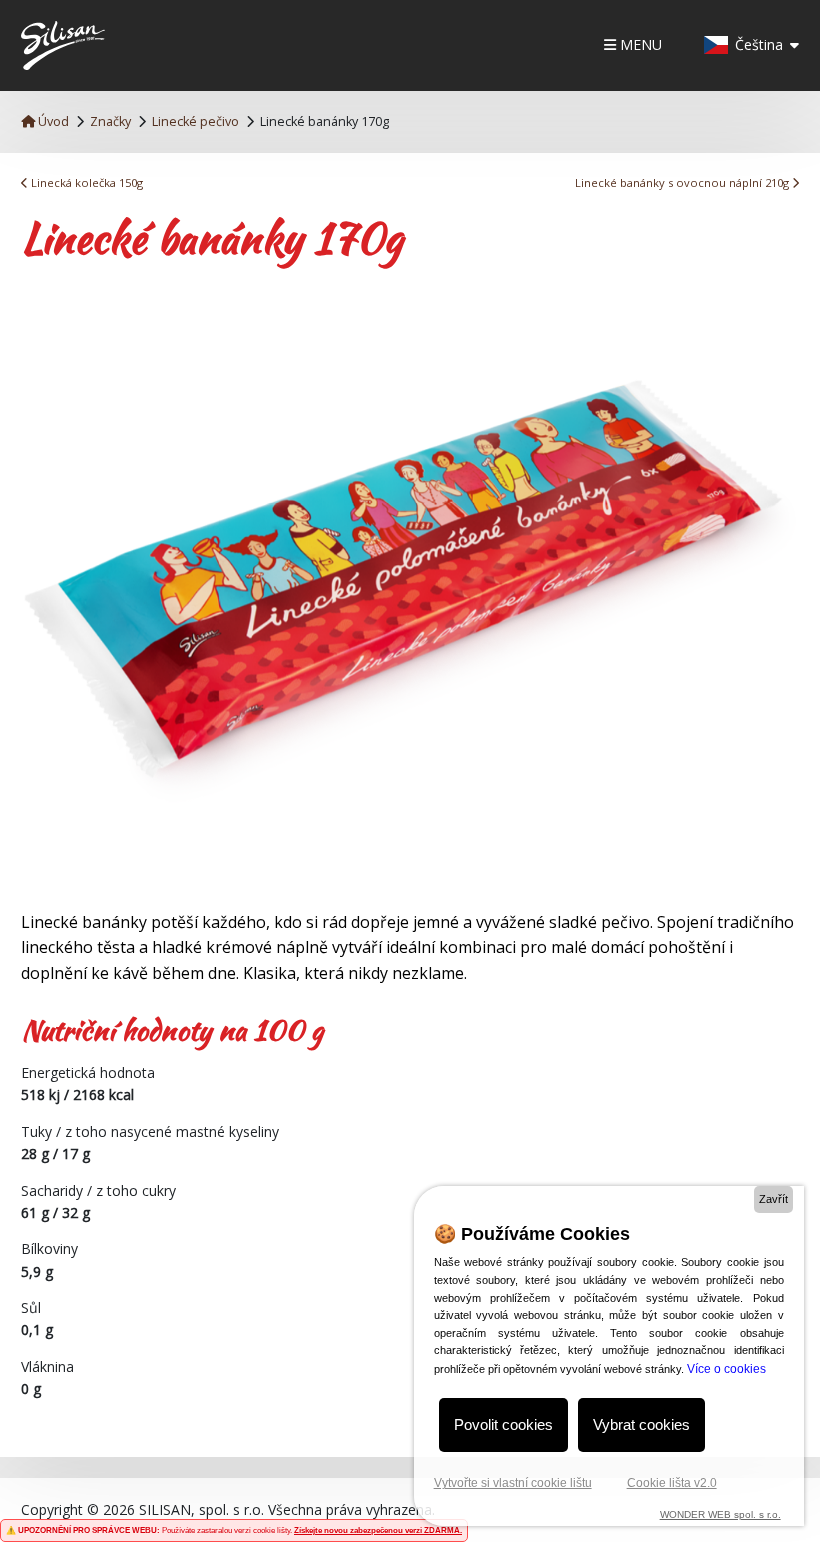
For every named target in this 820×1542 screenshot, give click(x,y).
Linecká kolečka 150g (85, 182)
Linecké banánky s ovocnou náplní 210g (683, 182)
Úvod (52, 121)
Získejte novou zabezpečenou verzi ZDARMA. (378, 1530)
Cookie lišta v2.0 (672, 1483)
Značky (110, 121)
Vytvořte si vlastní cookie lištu (513, 1483)
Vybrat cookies (641, 1424)
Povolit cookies (503, 1424)
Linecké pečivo (195, 121)
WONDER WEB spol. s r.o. (720, 1514)
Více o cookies (726, 1369)
